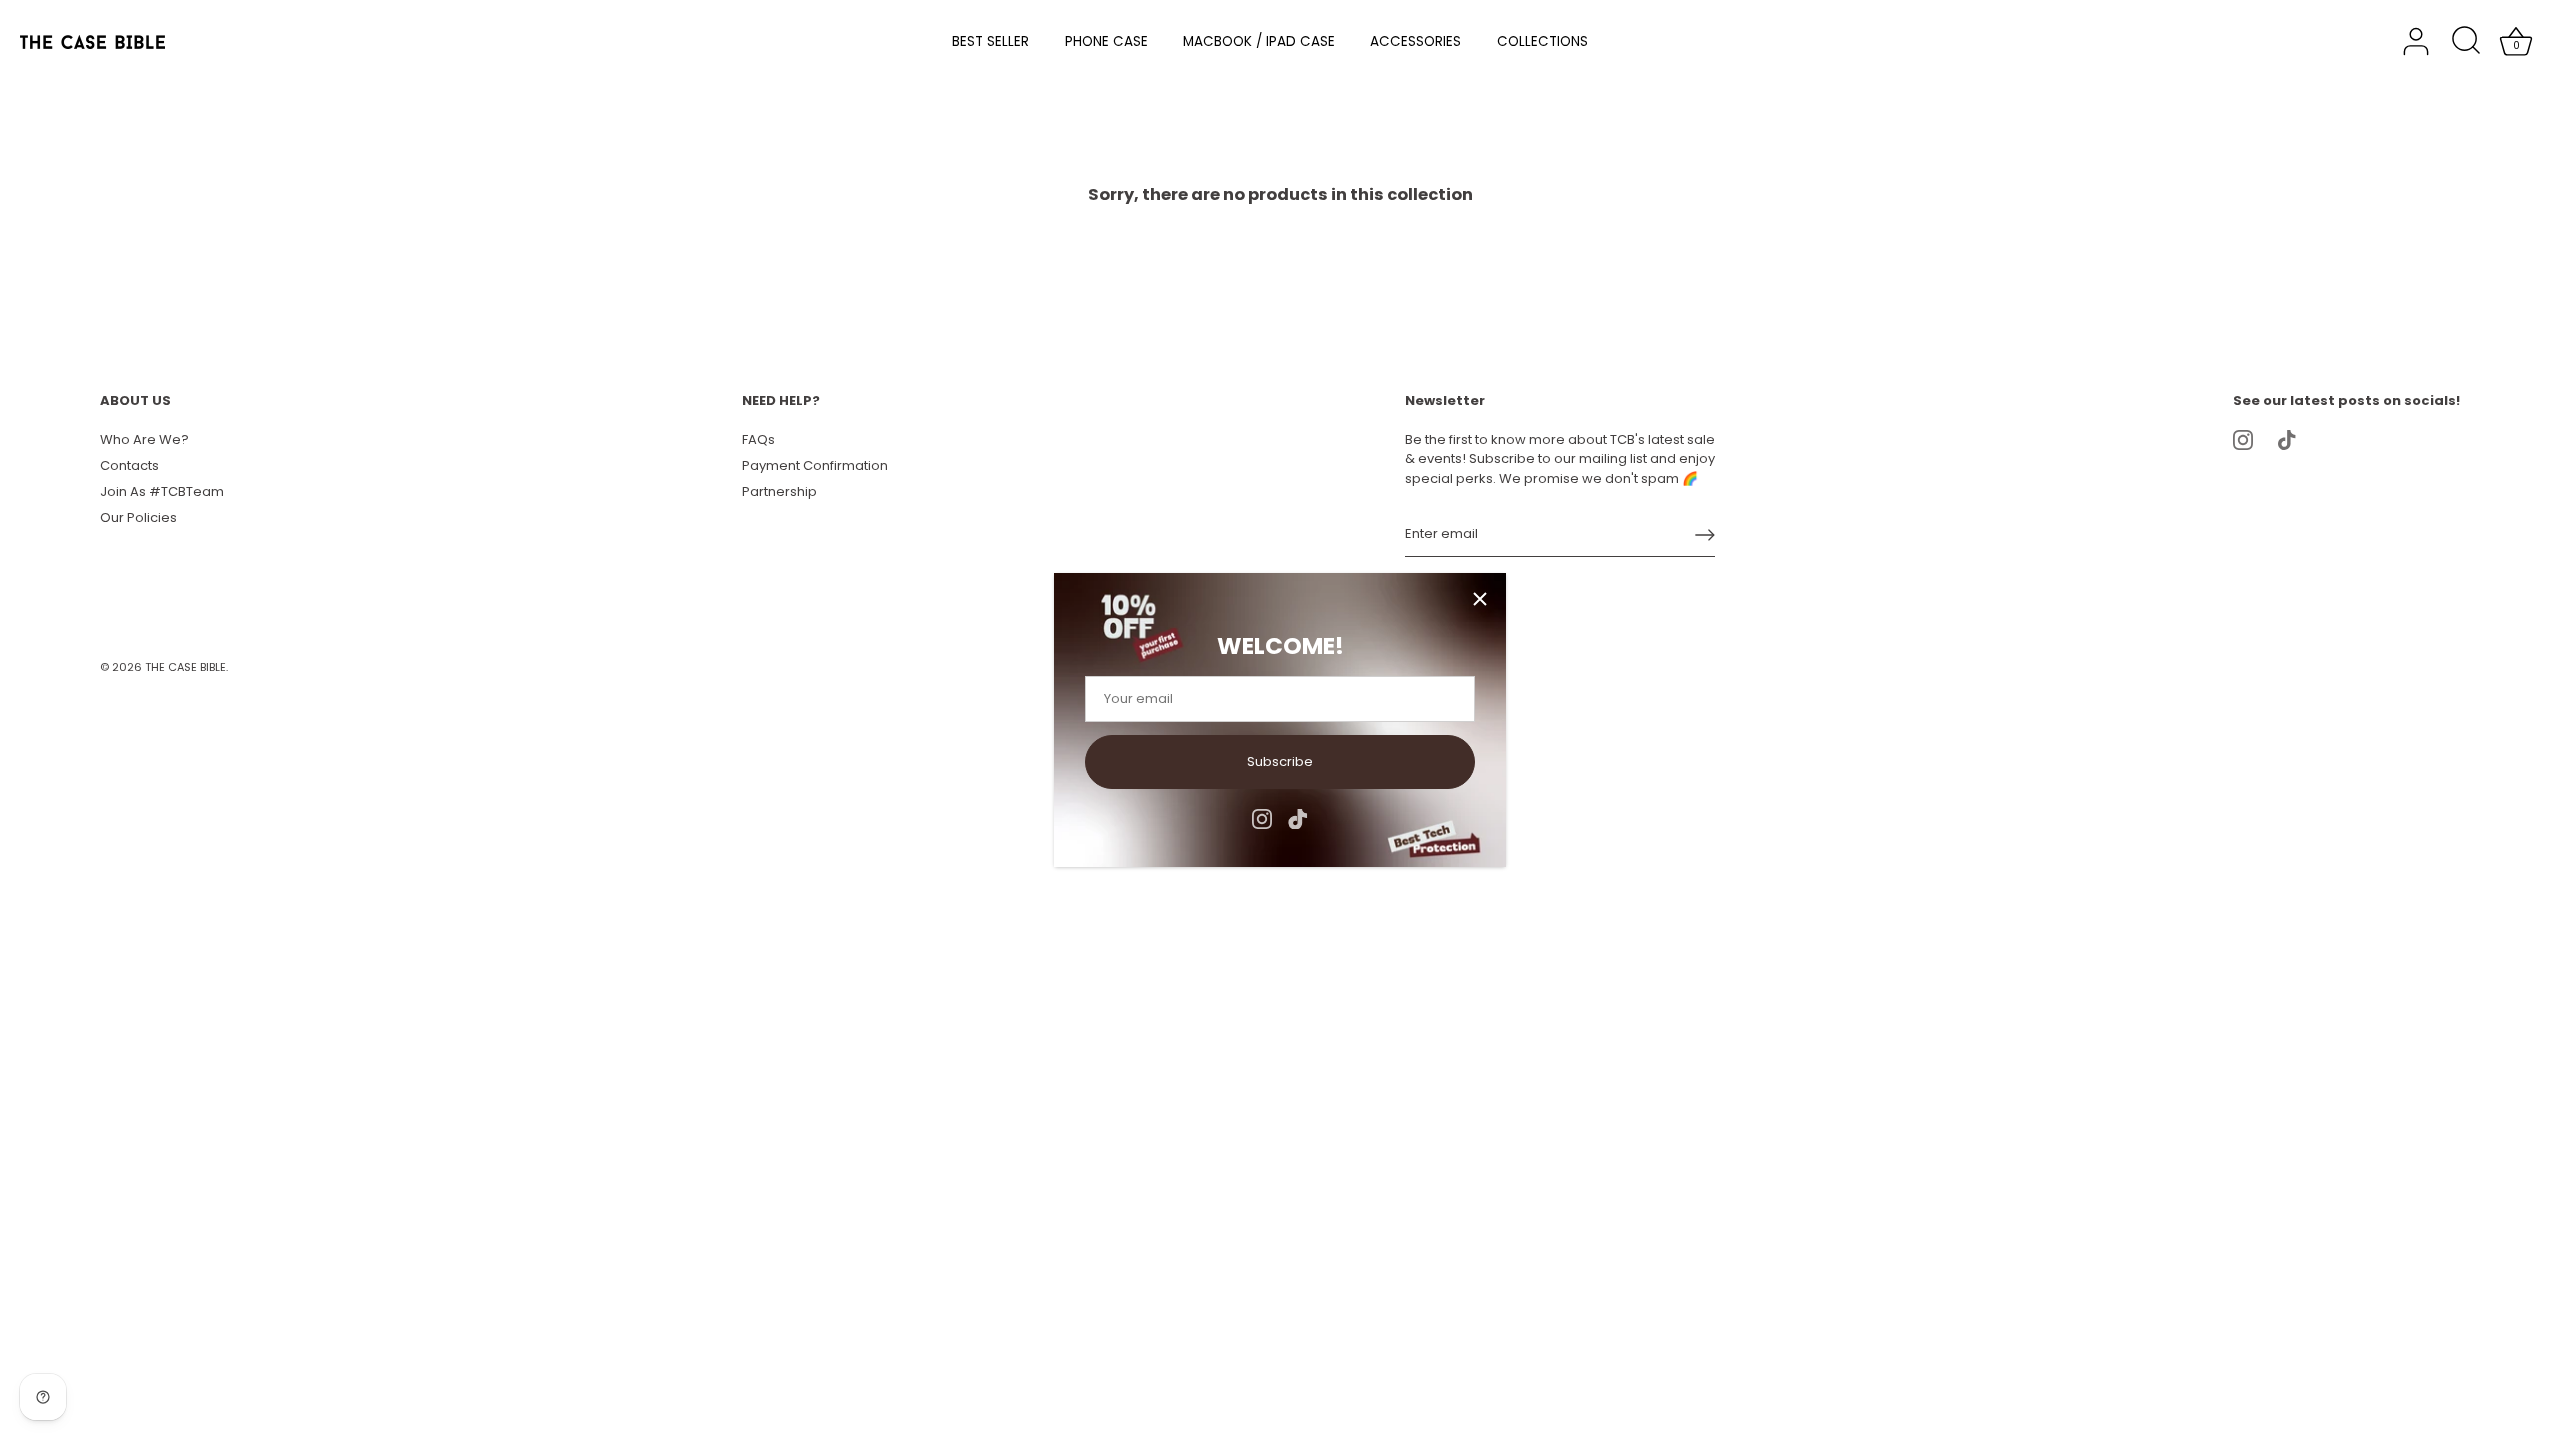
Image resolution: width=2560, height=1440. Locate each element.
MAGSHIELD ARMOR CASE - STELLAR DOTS (286, 1431)
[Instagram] (1262, 818)
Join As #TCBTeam (162, 491)
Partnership (779, 491)
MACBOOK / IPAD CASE (1259, 41)
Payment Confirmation (815, 465)
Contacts (129, 465)
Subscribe (1280, 761)
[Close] (1480, 599)
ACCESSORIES (1415, 41)
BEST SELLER (990, 41)
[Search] (2466, 42)
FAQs (758, 439)
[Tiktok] (1298, 818)
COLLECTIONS (1542, 41)
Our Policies (138, 517)
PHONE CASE (1106, 41)
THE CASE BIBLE (185, 667)
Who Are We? (144, 439)
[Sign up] (1705, 535)
